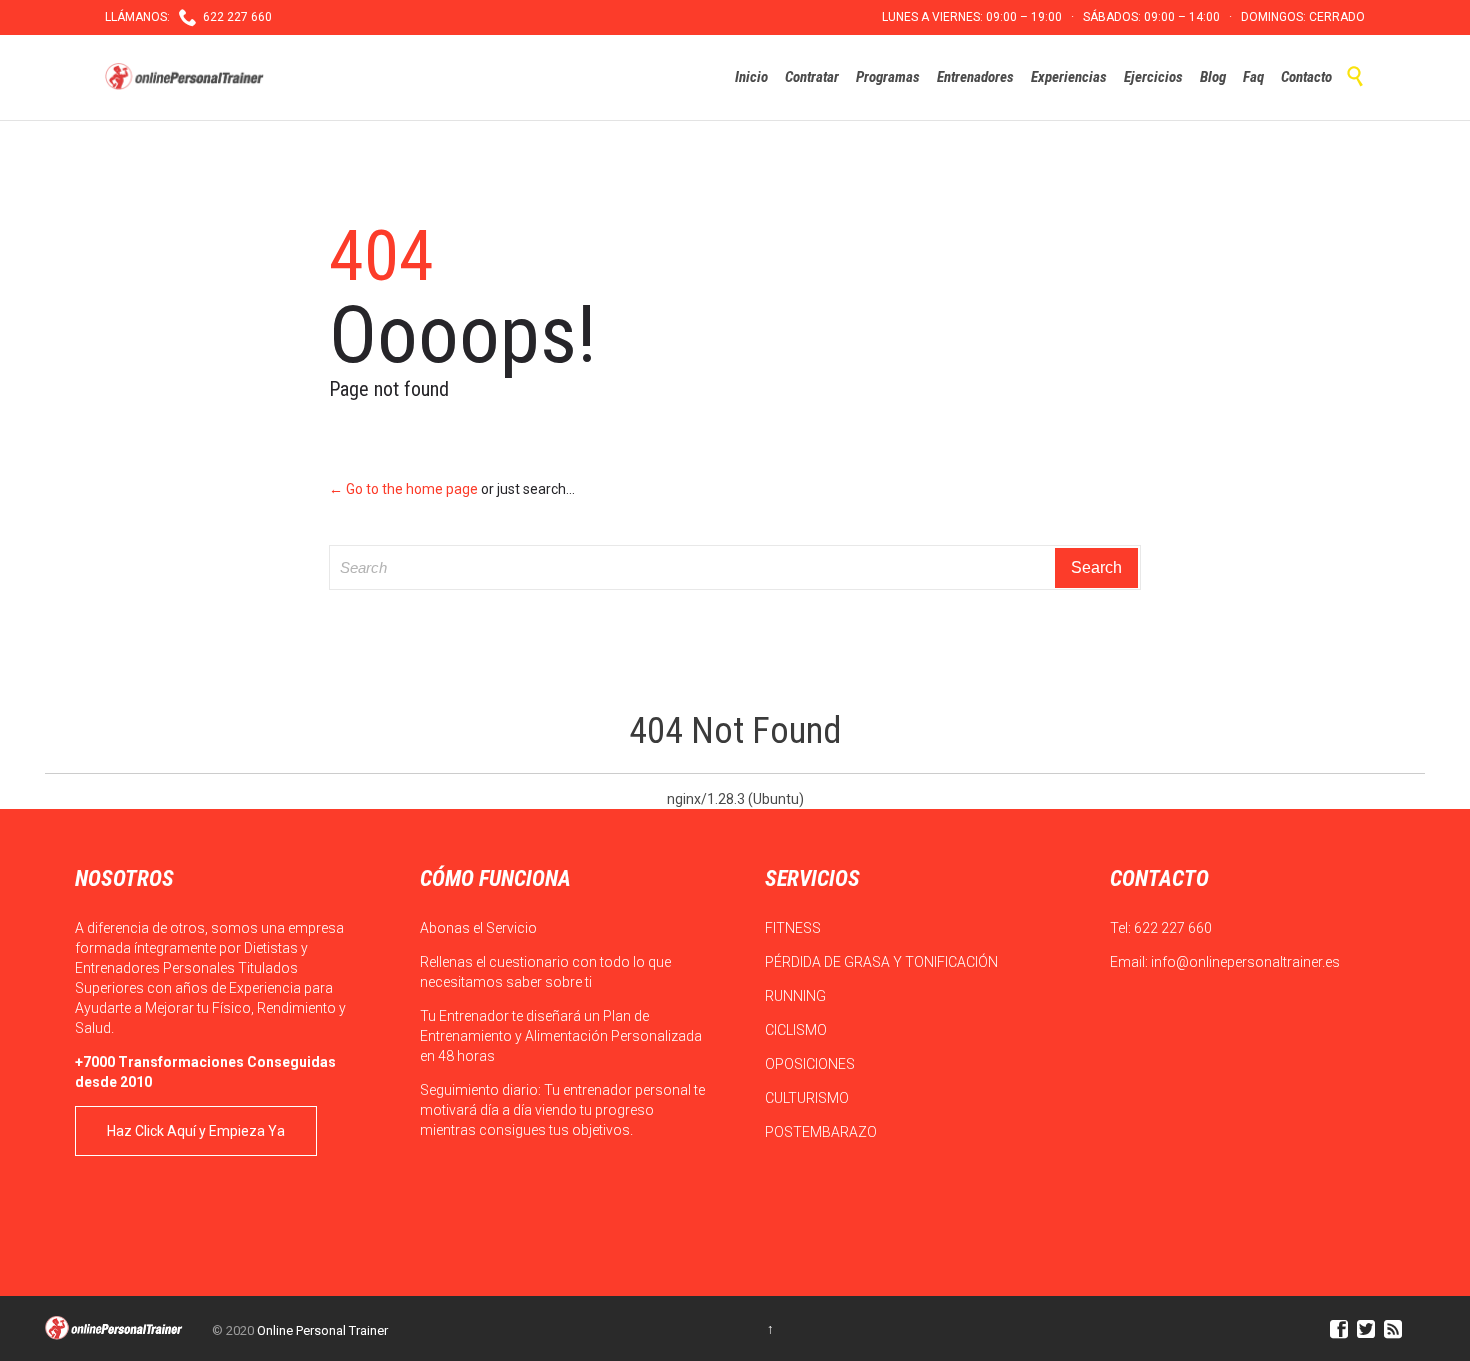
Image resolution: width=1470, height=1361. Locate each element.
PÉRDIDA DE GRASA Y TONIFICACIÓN (883, 962)
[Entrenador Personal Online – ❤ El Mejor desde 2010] (187, 77)
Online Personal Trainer (322, 1330)
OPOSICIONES (811, 1064)
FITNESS (794, 928)
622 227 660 (1173, 928)
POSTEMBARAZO (822, 1132)
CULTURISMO (808, 1098)
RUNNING (797, 996)
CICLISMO (797, 1030)
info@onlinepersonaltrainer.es (1245, 962)
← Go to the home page (403, 489)
